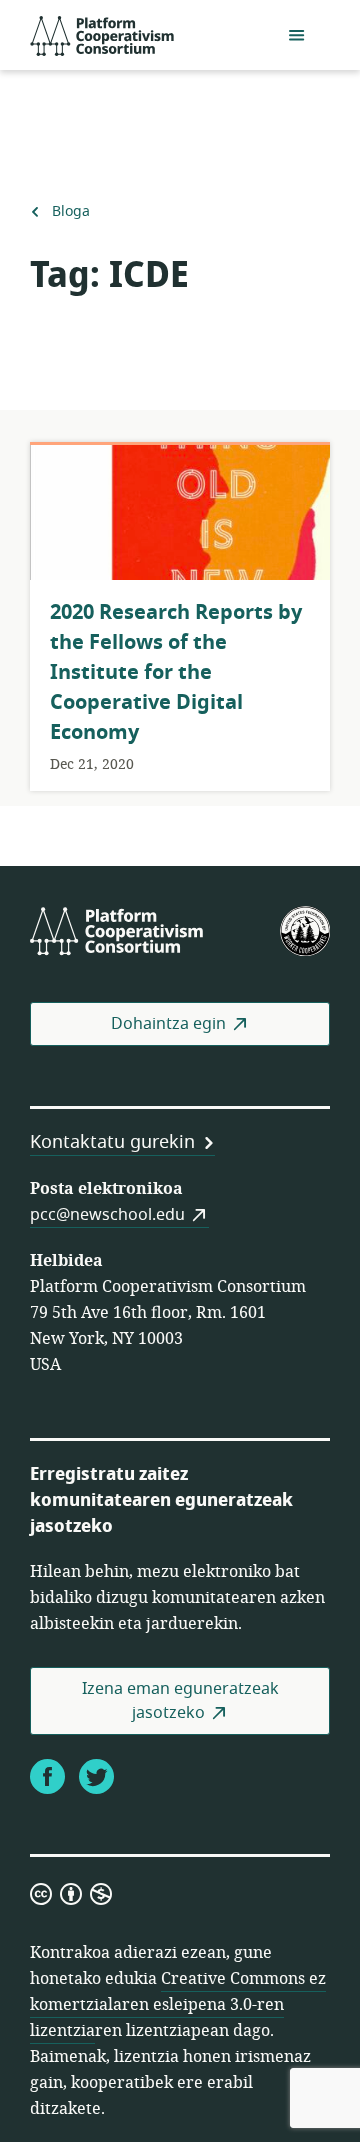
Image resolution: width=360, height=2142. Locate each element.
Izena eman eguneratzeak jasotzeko (180, 1701)
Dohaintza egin (168, 1024)
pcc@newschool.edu (107, 1215)
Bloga (70, 211)
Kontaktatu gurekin (112, 1142)
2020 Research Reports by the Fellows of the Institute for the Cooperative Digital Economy (176, 672)
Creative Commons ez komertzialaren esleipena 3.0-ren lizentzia (178, 2005)
